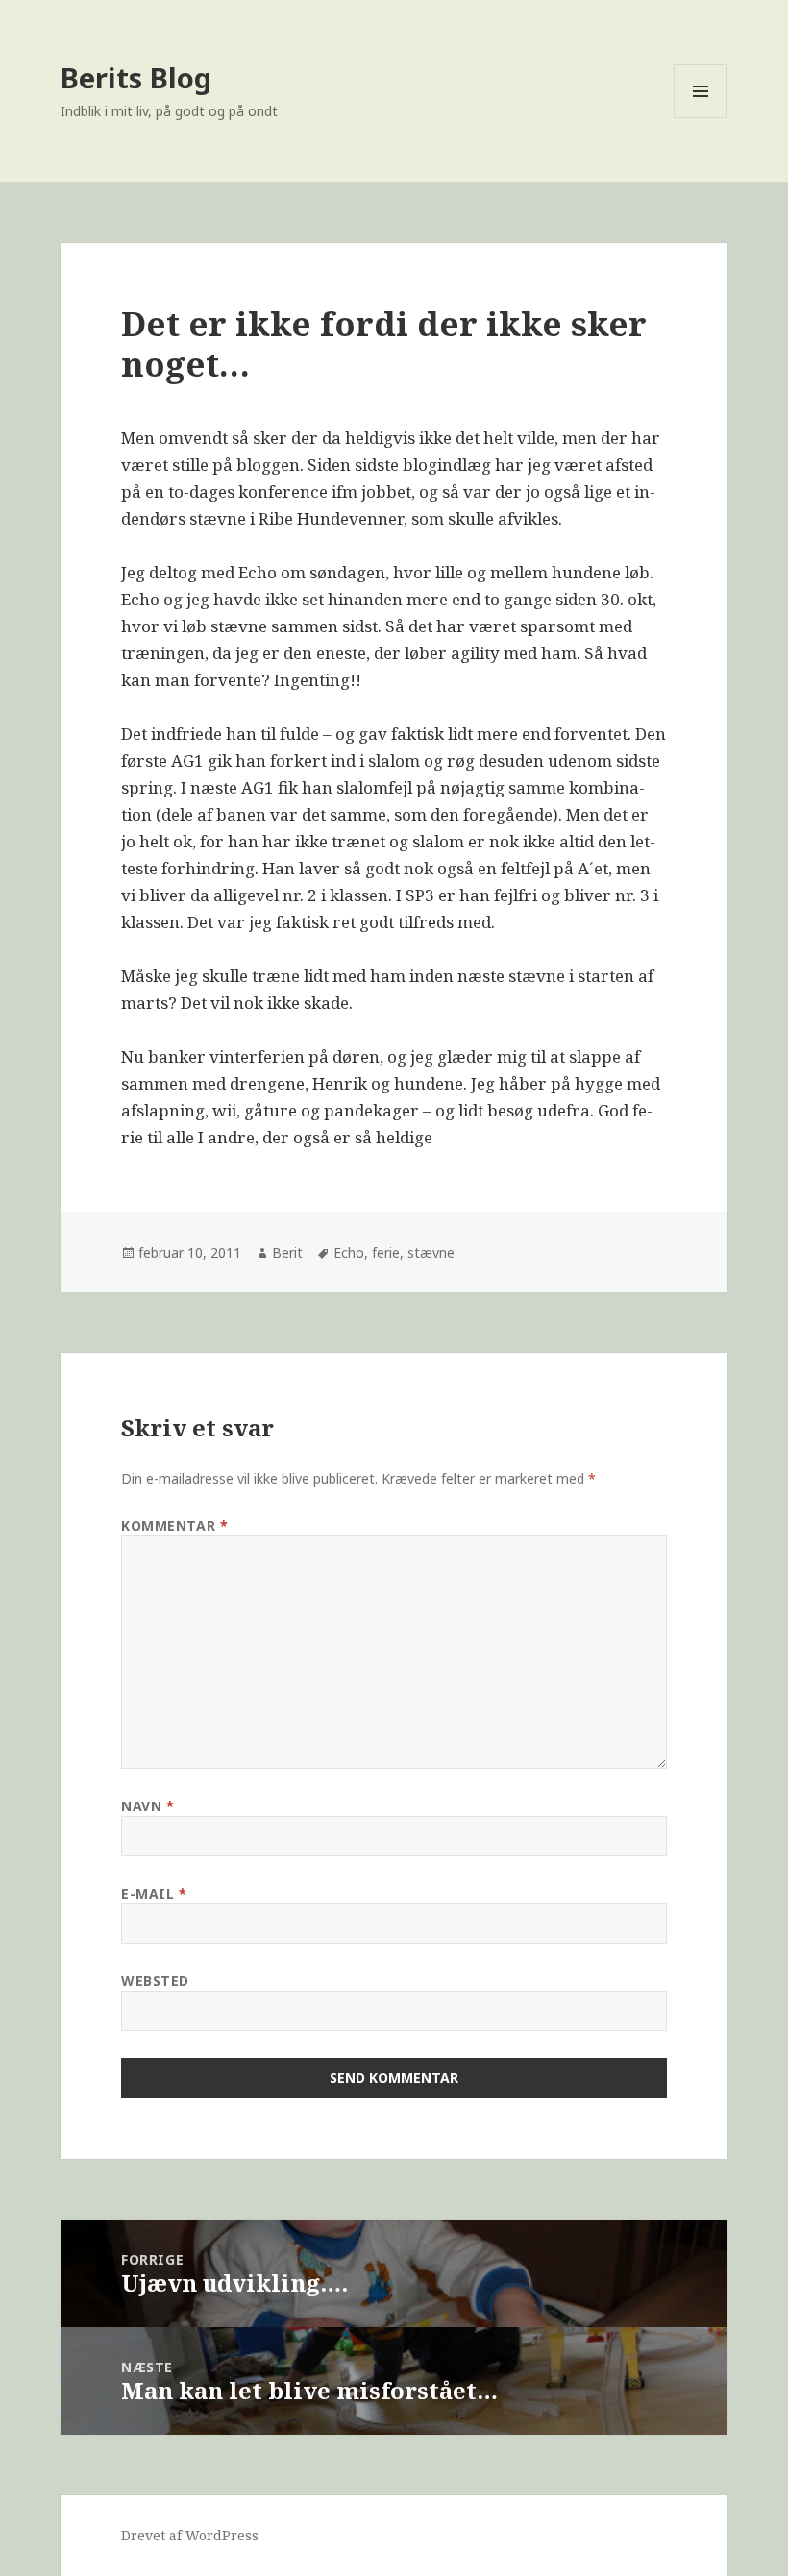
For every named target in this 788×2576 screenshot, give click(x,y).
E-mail (154, 1893)
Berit (287, 1252)
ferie (386, 1252)
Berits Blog (136, 77)
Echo (349, 1252)
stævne (431, 1252)
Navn (148, 1806)
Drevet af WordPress (190, 2535)
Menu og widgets (701, 118)
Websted (155, 1981)
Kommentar (174, 1525)
